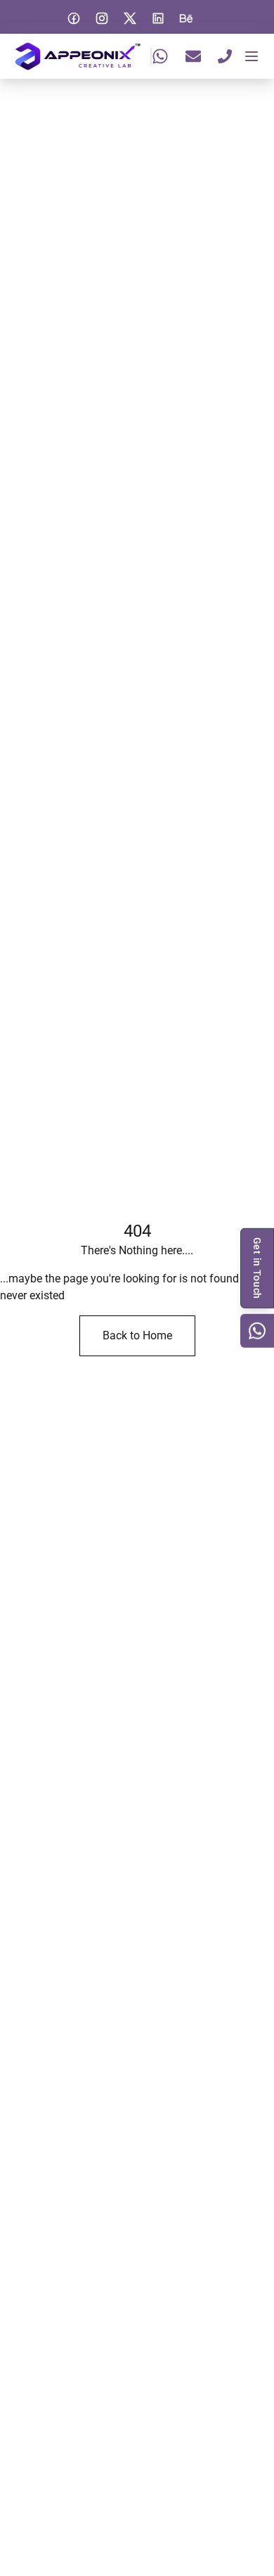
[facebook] (74, 18)
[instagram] (102, 18)
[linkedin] (158, 18)
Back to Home (137, 1335)
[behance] (186, 18)
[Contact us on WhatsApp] (257, 1331)
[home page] (78, 56)
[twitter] (130, 18)
